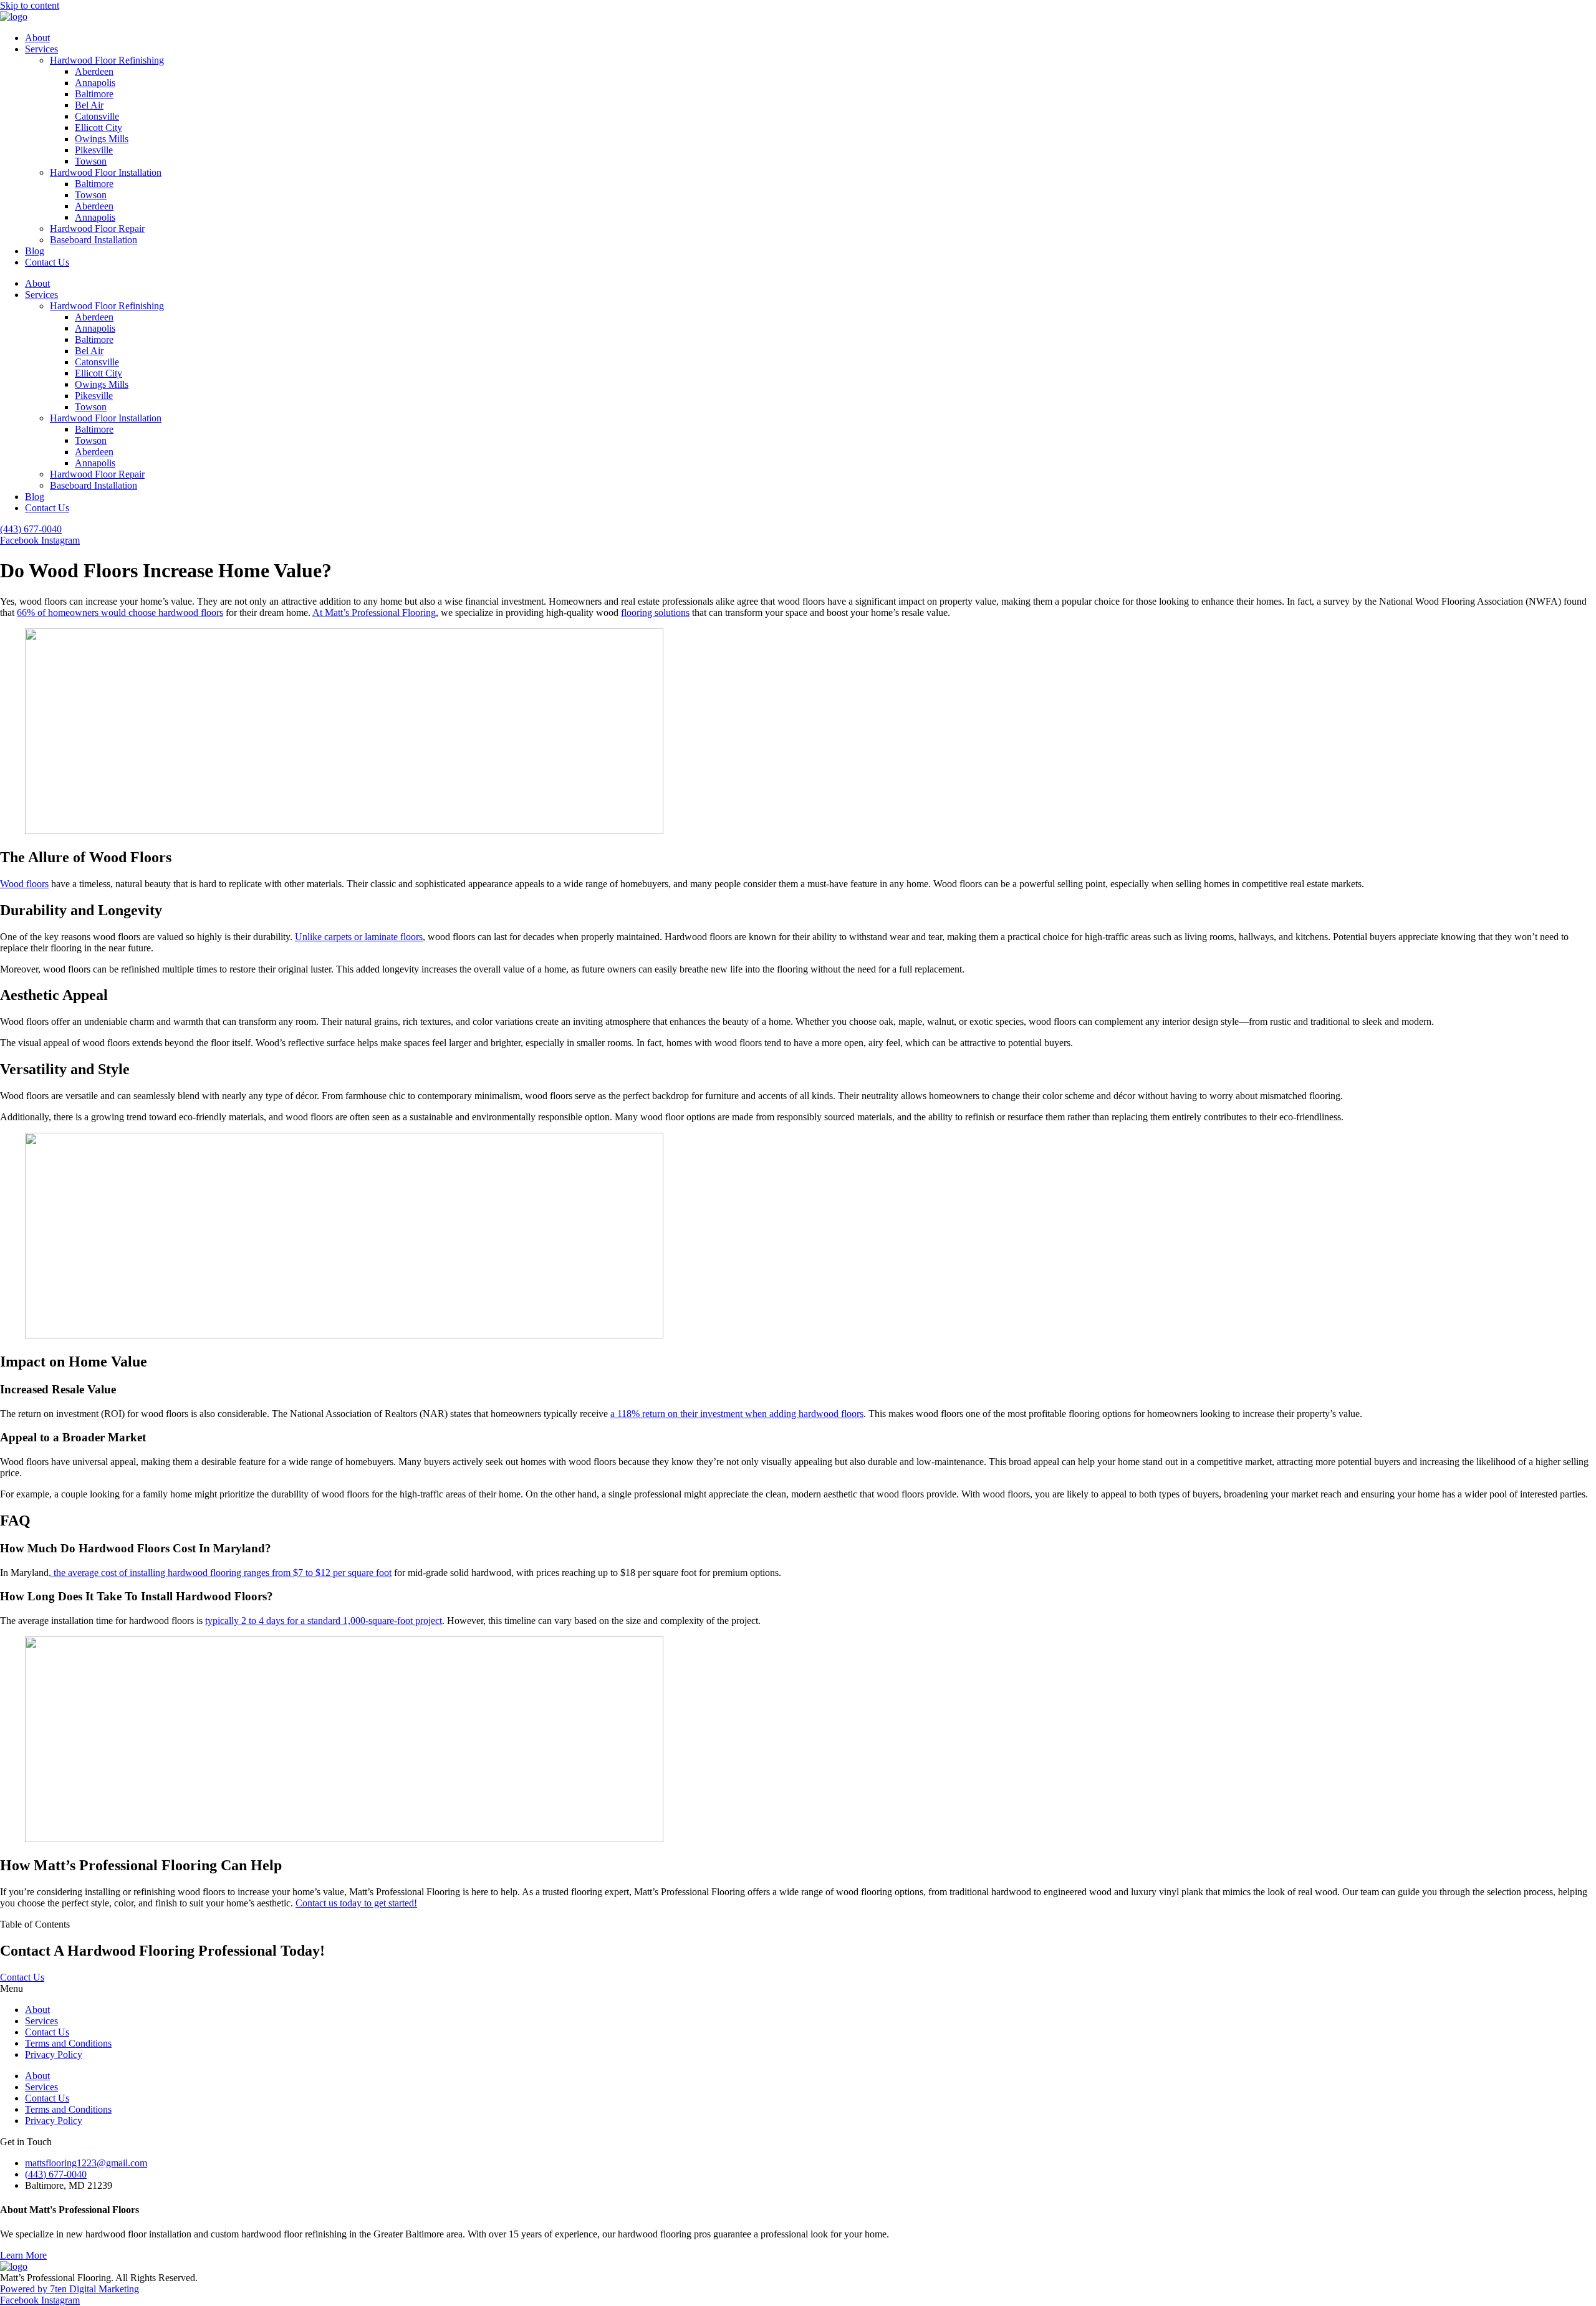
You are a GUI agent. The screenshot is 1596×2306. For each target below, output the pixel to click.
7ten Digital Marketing (94, 2289)
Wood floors (24, 884)
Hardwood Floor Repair (97, 228)
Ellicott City (99, 127)
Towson (91, 161)
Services (41, 49)
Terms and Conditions (68, 2043)
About (37, 38)
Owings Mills (102, 139)
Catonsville (97, 116)
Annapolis (95, 83)
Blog (35, 251)
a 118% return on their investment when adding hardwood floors (737, 1414)
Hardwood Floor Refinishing (107, 60)
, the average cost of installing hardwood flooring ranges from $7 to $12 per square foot (220, 1573)
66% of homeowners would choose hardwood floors (120, 613)
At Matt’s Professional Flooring (374, 613)
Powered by (25, 2289)
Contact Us (47, 262)
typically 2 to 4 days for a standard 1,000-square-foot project (324, 1621)
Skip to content (30, 5)
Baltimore (94, 94)
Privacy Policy (54, 2054)
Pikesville (94, 150)
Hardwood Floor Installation (106, 172)
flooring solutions (655, 613)
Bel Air (89, 105)
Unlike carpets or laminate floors (359, 937)
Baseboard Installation (94, 240)
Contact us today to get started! (356, 1903)
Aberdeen (94, 71)
